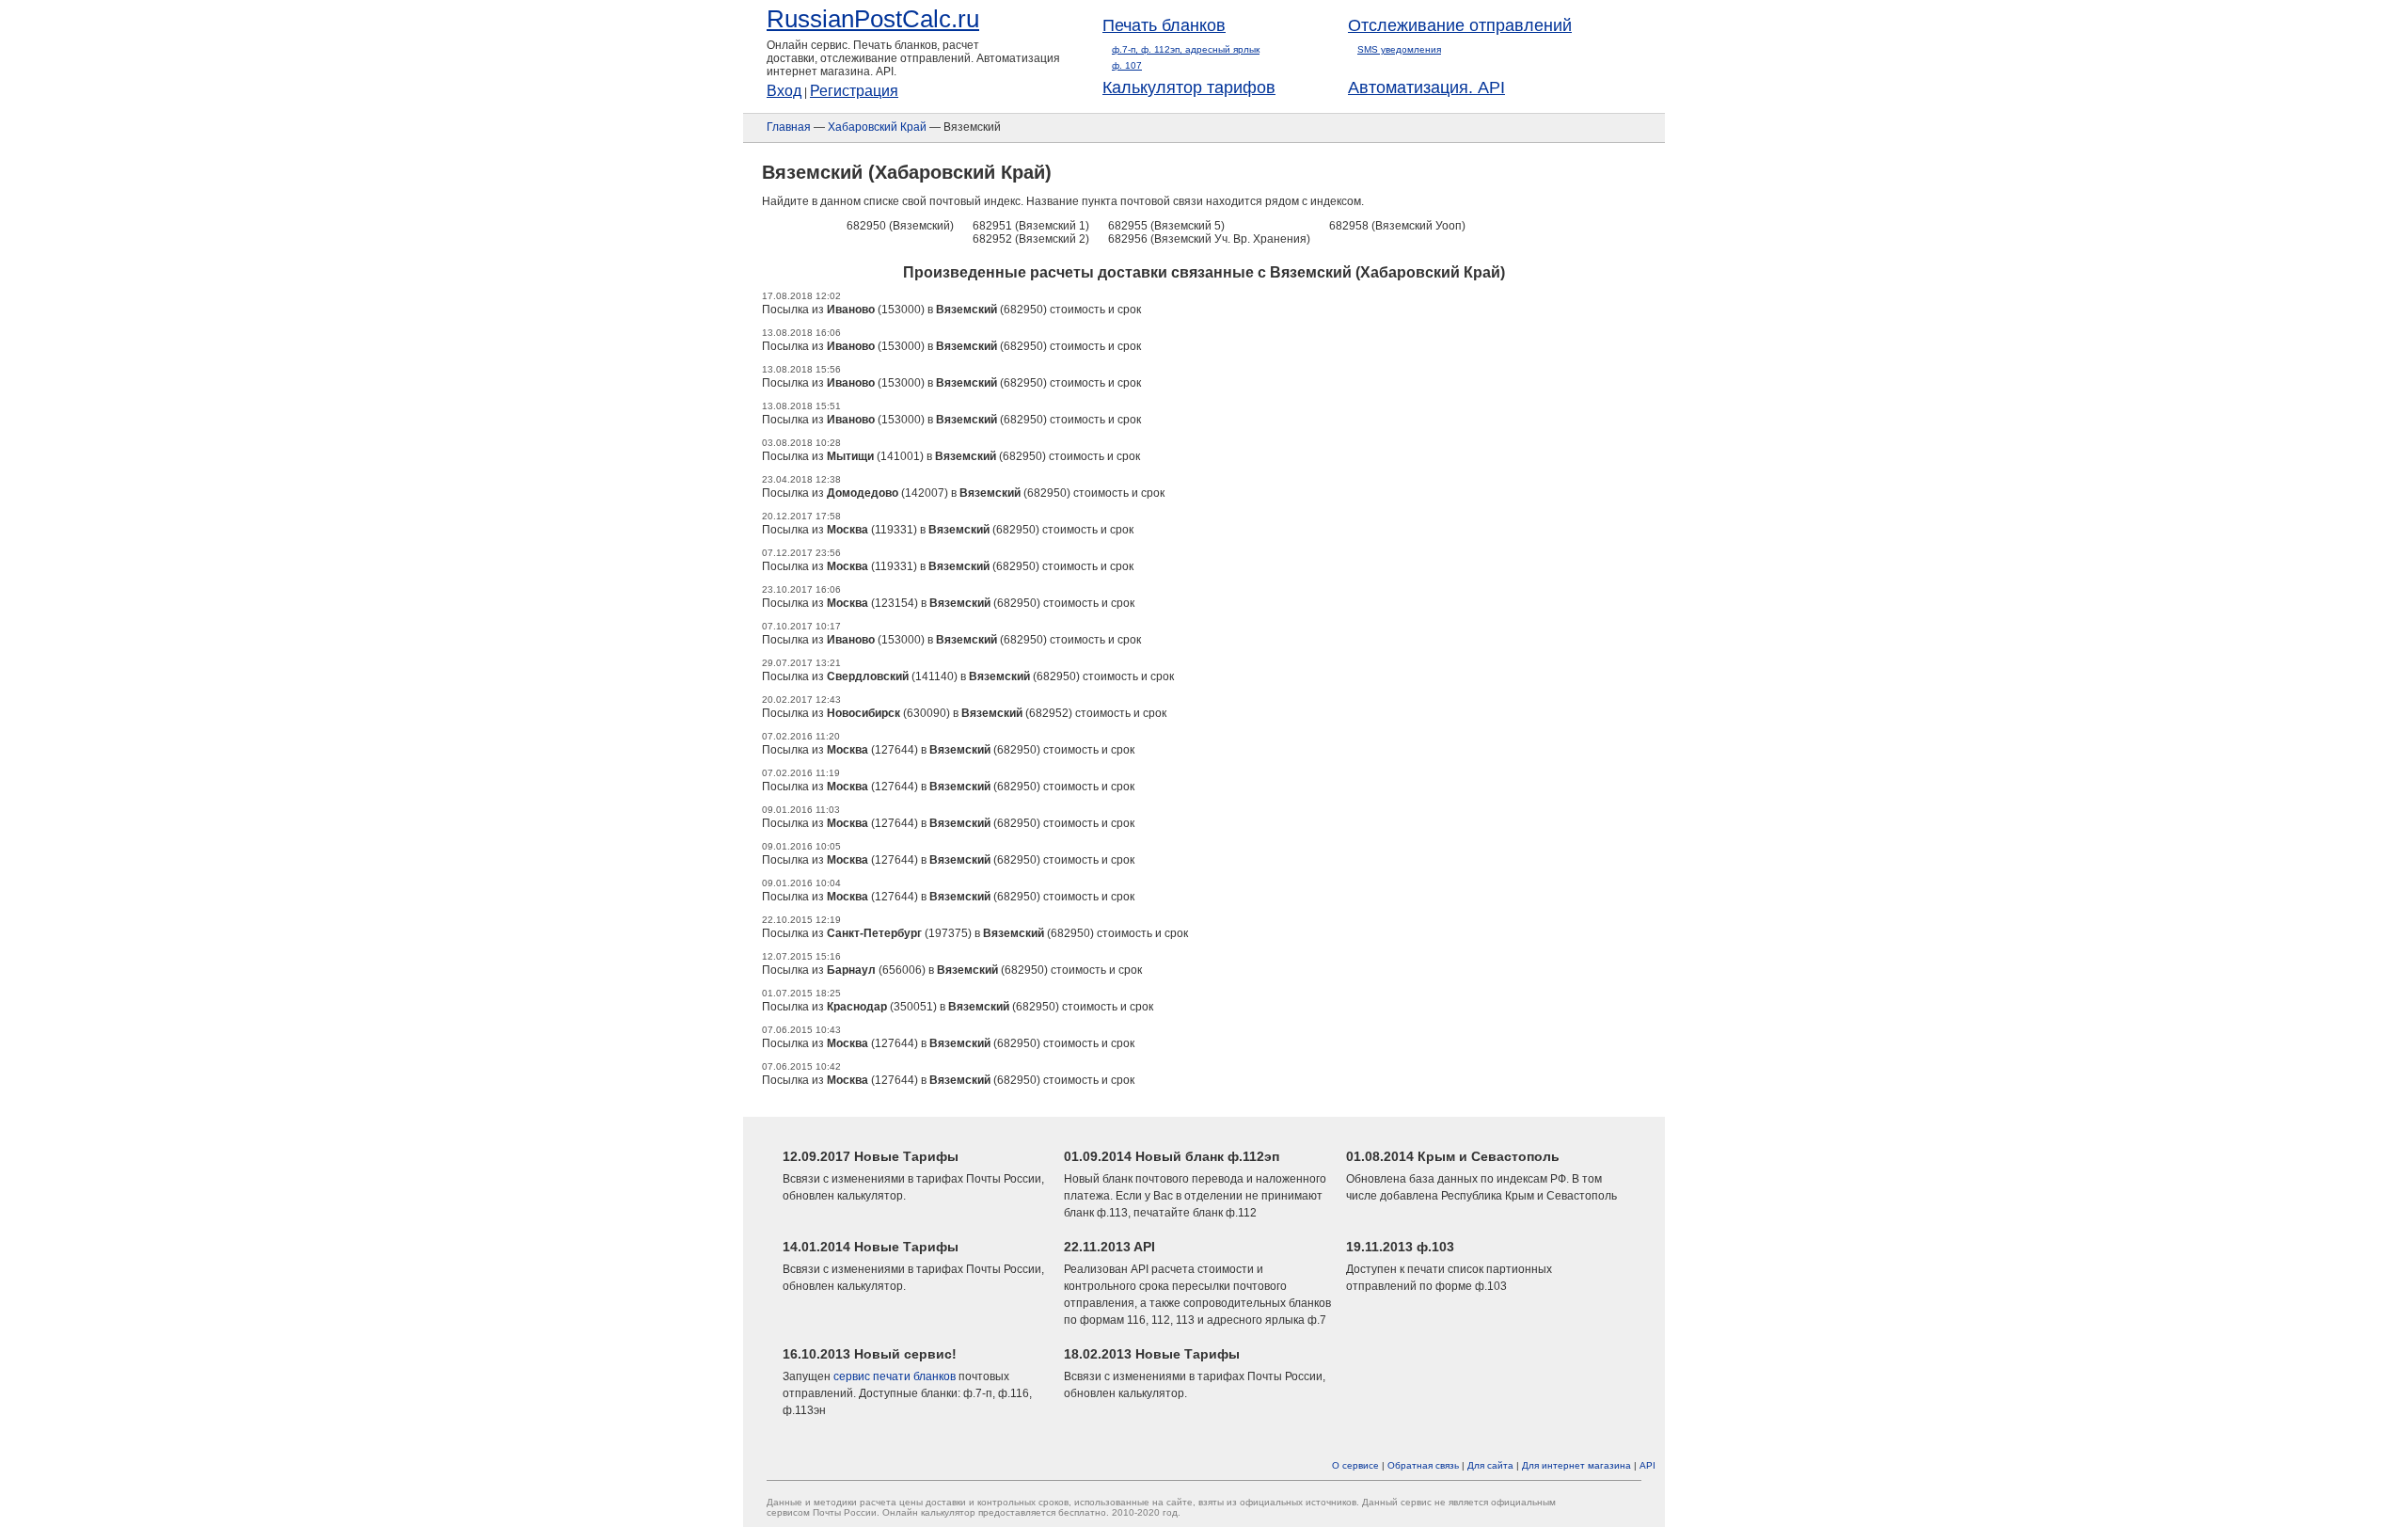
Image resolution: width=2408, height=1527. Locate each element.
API (1648, 1465)
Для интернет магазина (1576, 1465)
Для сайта (1490, 1465)
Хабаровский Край (877, 127)
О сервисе (1355, 1465)
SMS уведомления (1399, 49)
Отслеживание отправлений (1460, 25)
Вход (784, 91)
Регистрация (854, 91)
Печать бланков (1164, 25)
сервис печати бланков (895, 1376)
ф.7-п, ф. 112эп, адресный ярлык (1186, 49)
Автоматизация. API (1426, 87)
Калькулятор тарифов (1189, 87)
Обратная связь (1423, 1465)
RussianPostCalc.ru (873, 19)
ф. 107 (1127, 65)
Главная (789, 127)
